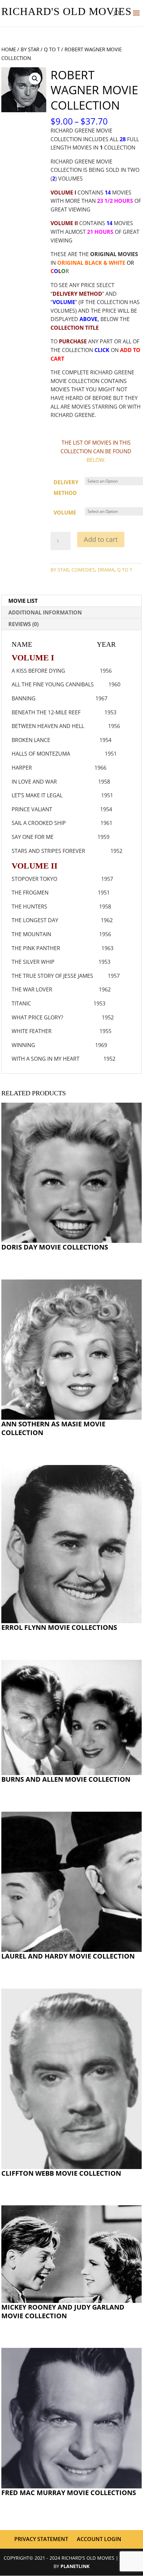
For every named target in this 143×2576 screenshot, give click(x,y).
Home (9, 49)
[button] (35, 79)
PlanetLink (75, 2566)
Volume (65, 513)
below (95, 460)
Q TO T (52, 49)
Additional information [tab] (45, 612)
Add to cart (101, 539)
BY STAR (30, 49)
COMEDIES (83, 570)
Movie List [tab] (23, 601)
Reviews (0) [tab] (23, 624)
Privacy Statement (41, 2539)
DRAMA (106, 570)
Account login (99, 2539)
